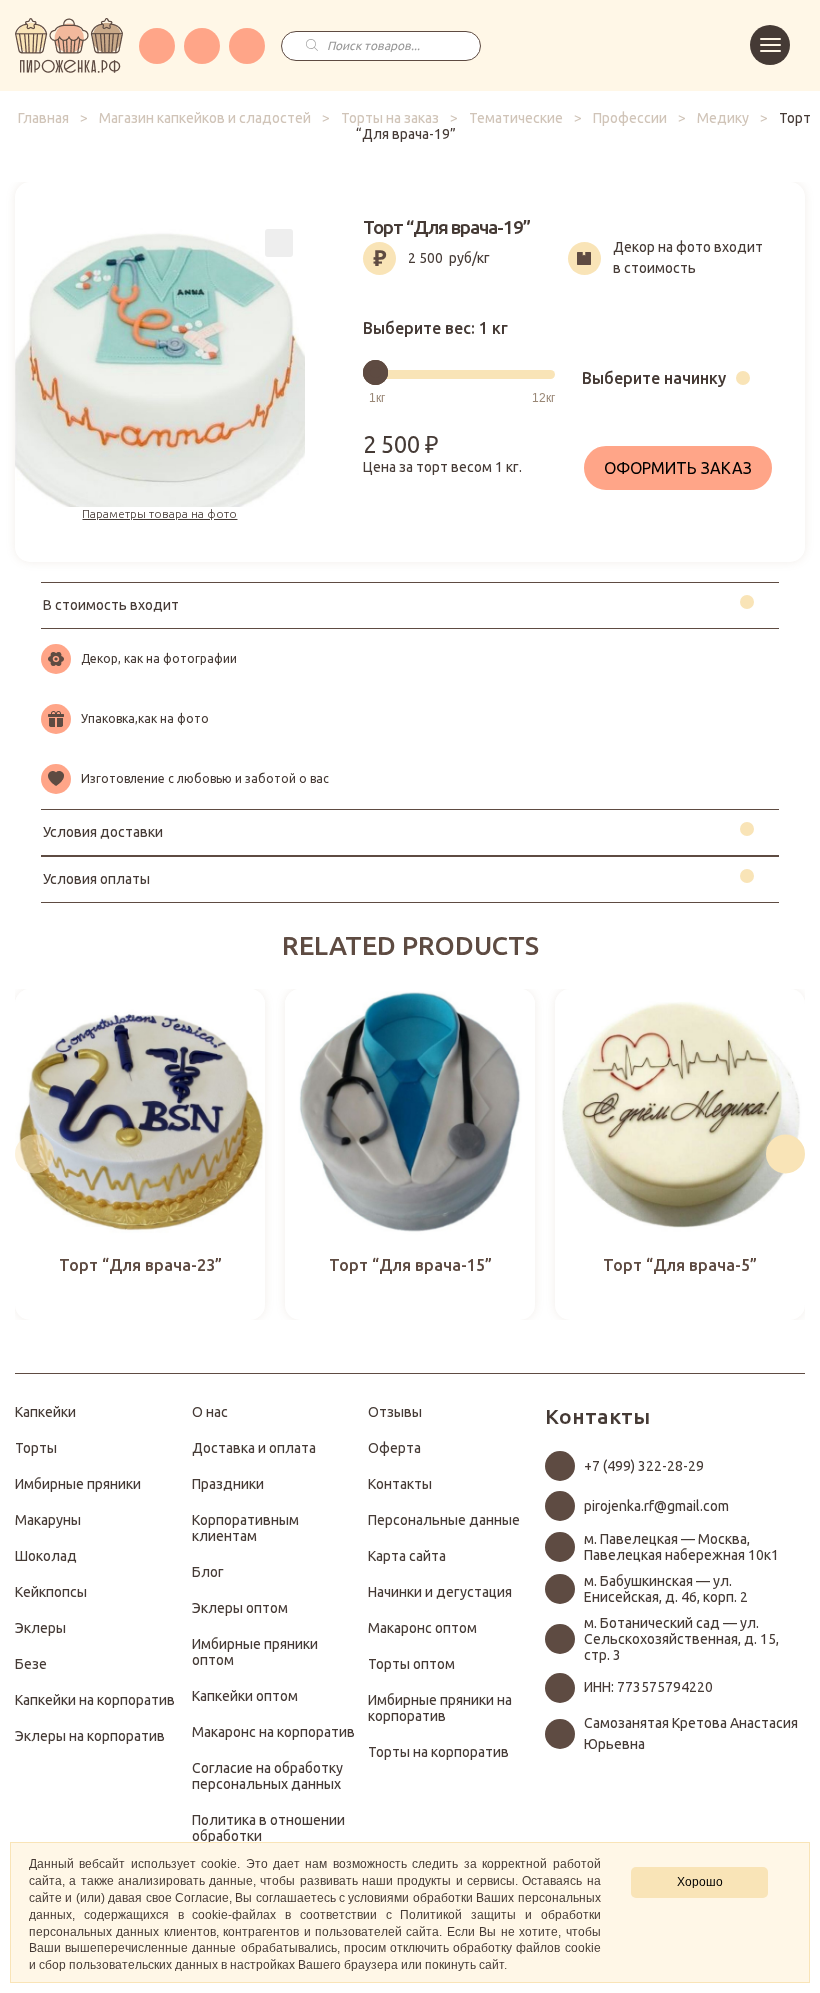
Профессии (630, 118)
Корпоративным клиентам (245, 1528)
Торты (36, 1448)
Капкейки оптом (245, 1696)
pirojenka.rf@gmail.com (656, 1506)
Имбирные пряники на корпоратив (440, 1708)
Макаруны (48, 1520)
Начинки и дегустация (440, 1592)
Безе (31, 1664)
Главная (43, 118)
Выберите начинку (654, 378)
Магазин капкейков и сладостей (205, 118)
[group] (140, 1154)
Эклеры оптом (240, 1608)
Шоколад (46, 1556)
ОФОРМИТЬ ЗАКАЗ (678, 468)
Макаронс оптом (422, 1628)
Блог (208, 1572)
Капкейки (45, 1412)
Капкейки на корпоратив (95, 1700)
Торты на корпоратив (438, 1752)
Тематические (516, 118)
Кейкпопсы (51, 1592)
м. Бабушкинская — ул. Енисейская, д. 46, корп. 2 (666, 1589)
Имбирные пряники (78, 1484)
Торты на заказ (390, 118)
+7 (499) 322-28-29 (644, 1466)
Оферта (394, 1448)
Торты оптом (411, 1664)
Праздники (228, 1484)
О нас (210, 1412)
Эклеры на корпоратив (90, 1736)
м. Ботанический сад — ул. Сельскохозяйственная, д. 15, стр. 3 (681, 1639)
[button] (34, 1154)
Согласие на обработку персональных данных (267, 1776)
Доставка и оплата (254, 1448)
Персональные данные (444, 1520)
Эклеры (40, 1628)
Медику (723, 118)
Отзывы (395, 1412)
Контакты (400, 1484)
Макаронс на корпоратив (273, 1732)
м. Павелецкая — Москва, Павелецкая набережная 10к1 (681, 1547)
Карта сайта (407, 1556)
